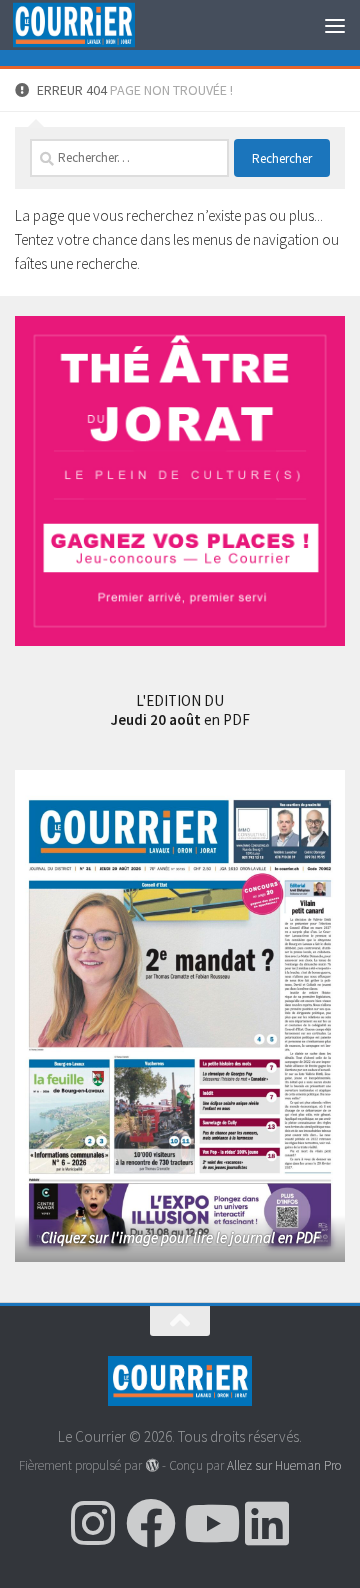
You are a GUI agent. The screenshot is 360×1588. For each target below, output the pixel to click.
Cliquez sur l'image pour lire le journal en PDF (180, 1237)
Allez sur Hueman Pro (284, 1465)
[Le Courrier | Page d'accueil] (94, 25)
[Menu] (335, 25)
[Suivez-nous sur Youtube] (209, 1523)
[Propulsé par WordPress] (151, 1465)
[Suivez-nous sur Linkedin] (267, 1523)
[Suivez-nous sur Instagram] (93, 1523)
